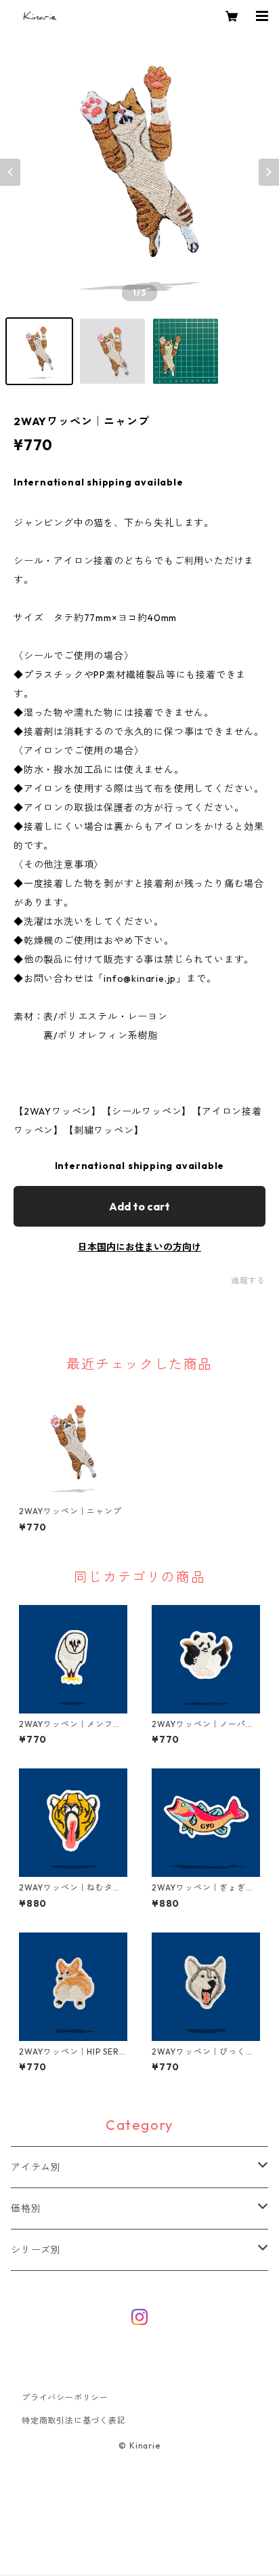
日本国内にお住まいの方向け (139, 1247)
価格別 (26, 2208)
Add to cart (139, 1206)
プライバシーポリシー (65, 2397)
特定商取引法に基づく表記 (74, 2420)
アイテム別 (36, 2167)
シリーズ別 (36, 2250)
